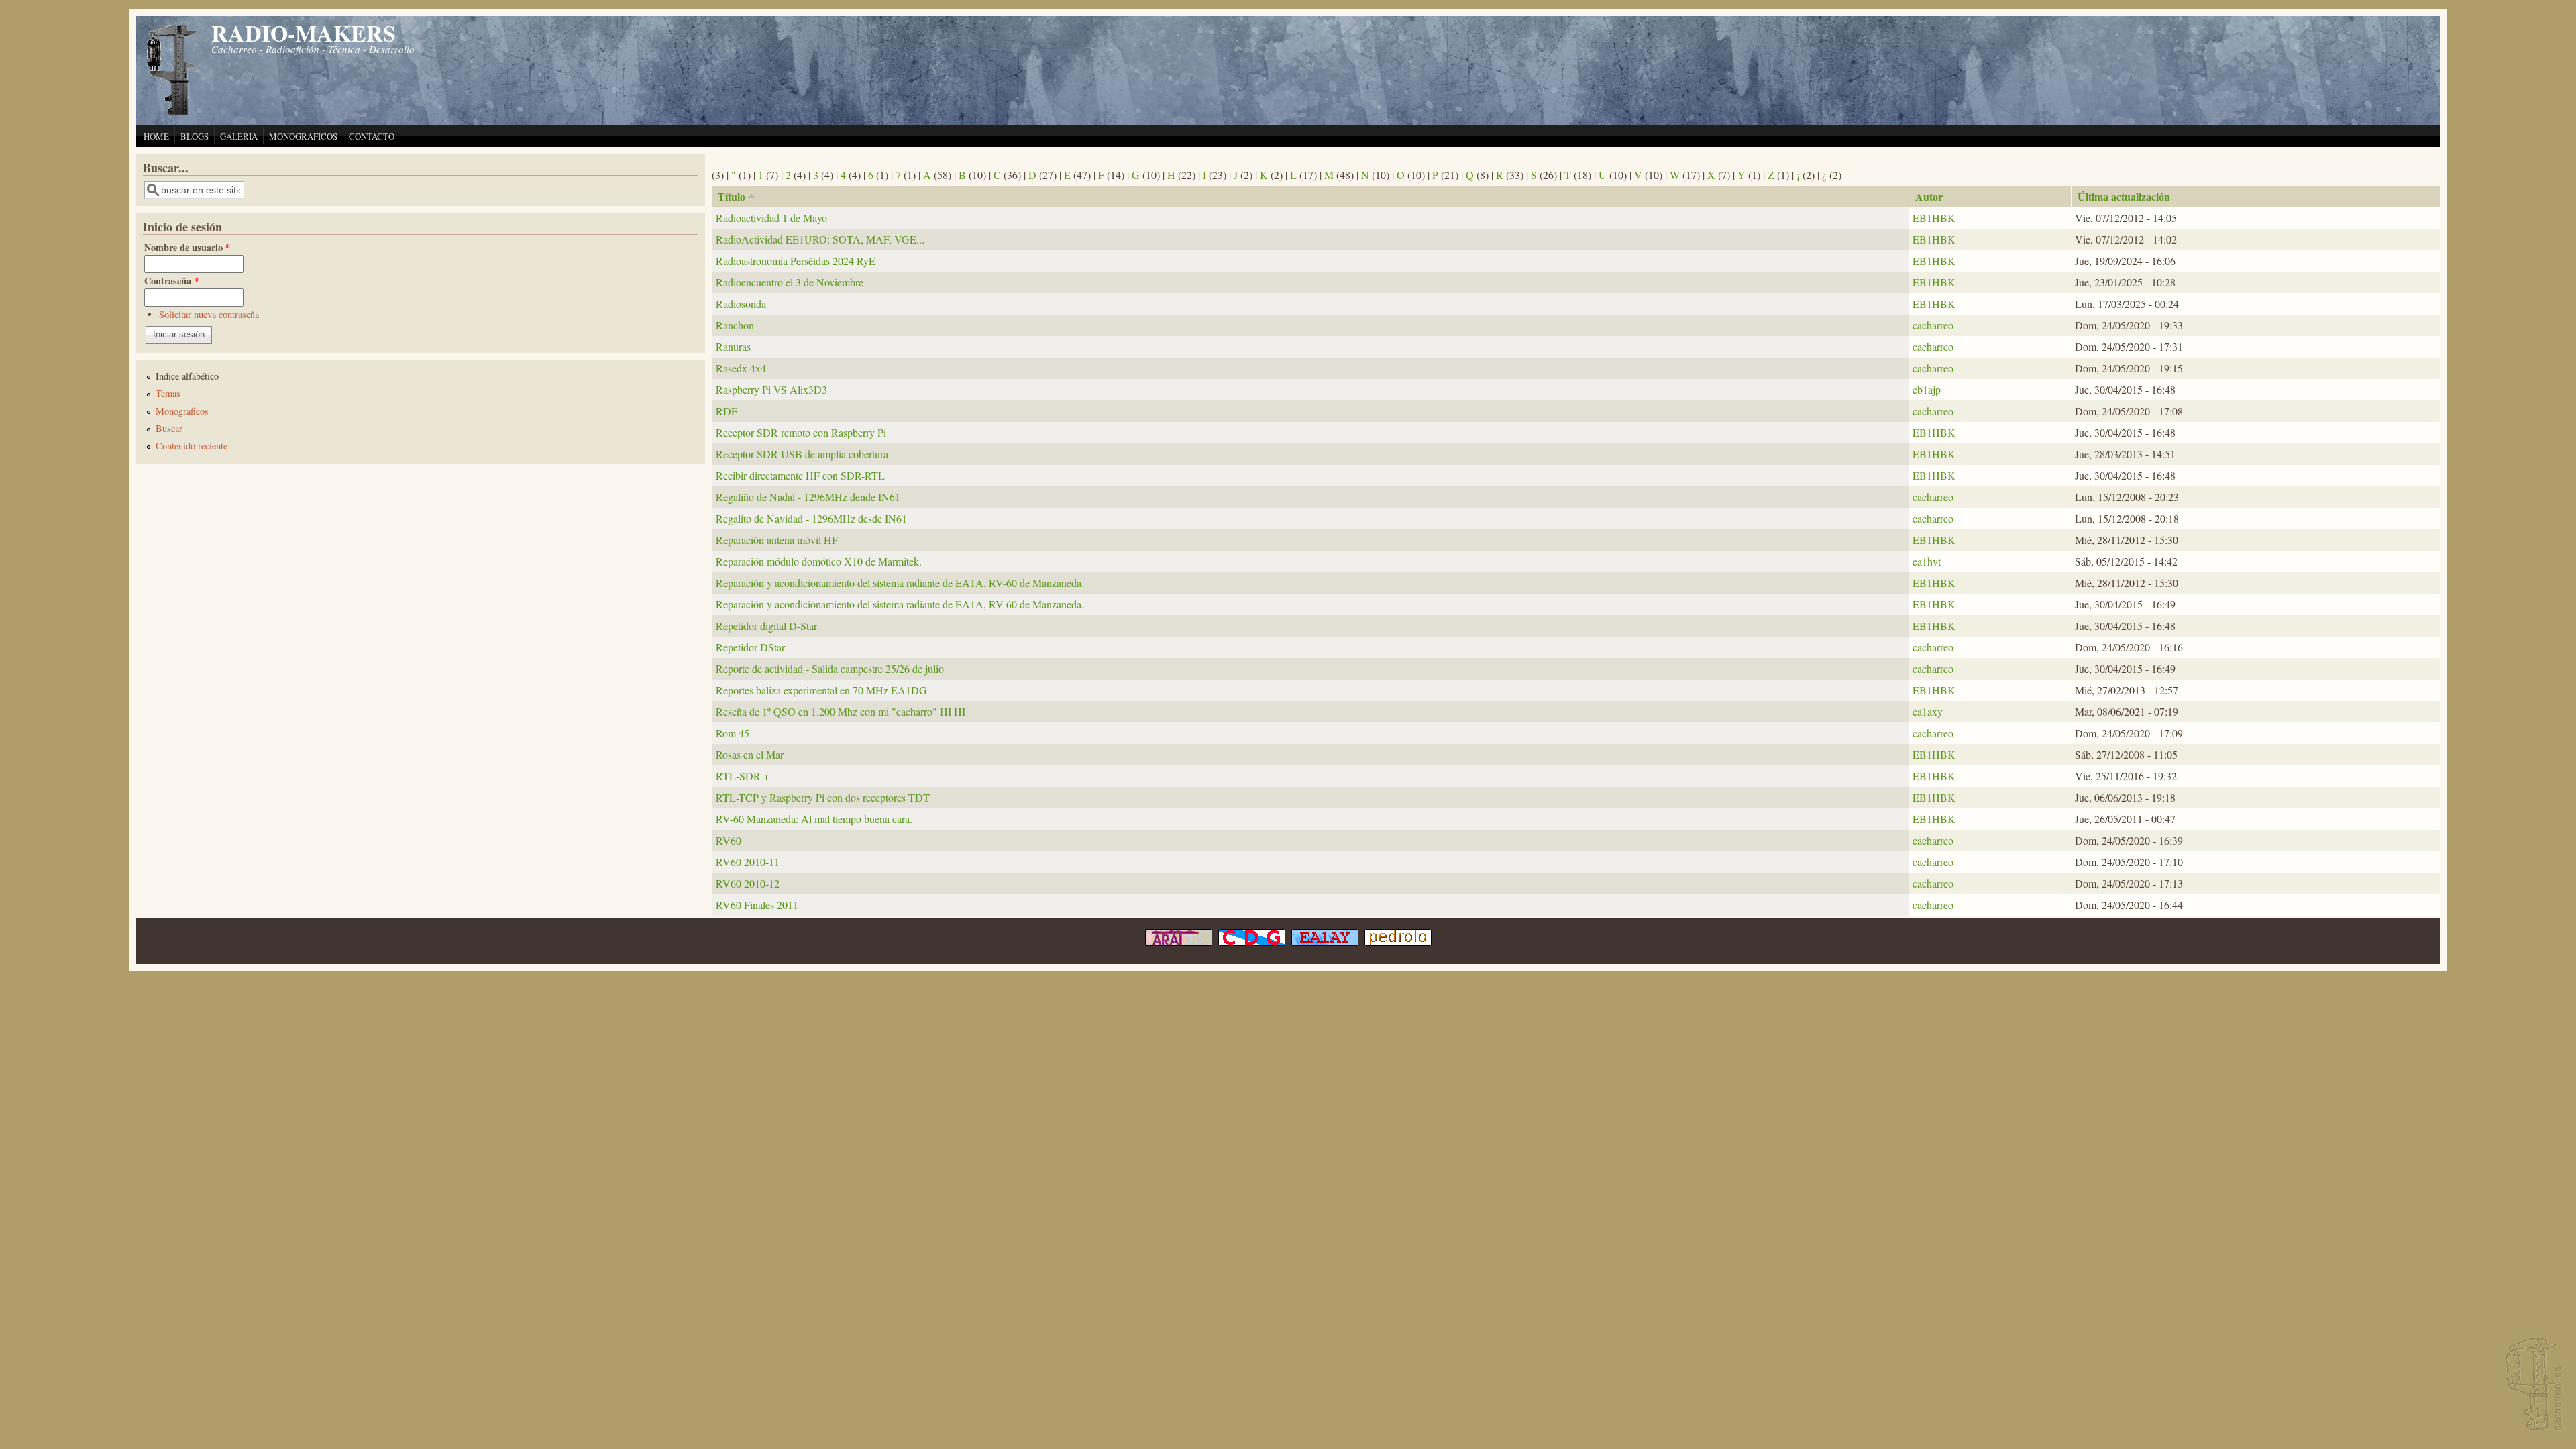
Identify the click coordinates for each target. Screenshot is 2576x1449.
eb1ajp (1927, 389)
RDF (727, 411)
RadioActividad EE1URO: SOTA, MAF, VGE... (820, 239)
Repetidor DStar (750, 647)
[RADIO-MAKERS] (2532, 1386)
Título (732, 196)
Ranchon (735, 325)
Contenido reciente (192, 446)
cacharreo (1933, 325)
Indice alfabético (187, 376)
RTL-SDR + (743, 776)
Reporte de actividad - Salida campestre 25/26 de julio (830, 668)
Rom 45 (733, 733)
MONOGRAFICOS (303, 136)
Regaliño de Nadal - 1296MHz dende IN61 (808, 497)
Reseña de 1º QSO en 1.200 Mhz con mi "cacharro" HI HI (841, 711)
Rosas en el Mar (750, 754)
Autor (1929, 196)
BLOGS (195, 136)
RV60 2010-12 (748, 883)
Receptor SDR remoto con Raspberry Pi (801, 432)
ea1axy (1928, 711)
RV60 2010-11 (748, 862)
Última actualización (2124, 196)
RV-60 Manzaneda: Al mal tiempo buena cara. (814, 819)
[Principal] (172, 114)
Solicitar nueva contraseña (209, 314)
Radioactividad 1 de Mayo (771, 218)
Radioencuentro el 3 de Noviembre (790, 282)
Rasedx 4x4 (741, 368)
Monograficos (182, 411)
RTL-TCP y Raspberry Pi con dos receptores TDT (823, 797)
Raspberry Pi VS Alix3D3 (771, 389)
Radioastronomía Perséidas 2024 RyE (796, 261)
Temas (168, 393)
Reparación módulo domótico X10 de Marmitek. (819, 561)
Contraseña (171, 281)
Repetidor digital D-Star (766, 626)
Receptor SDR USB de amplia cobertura (802, 454)
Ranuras (733, 346)
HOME (156, 136)
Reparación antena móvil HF (777, 540)
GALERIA (239, 136)
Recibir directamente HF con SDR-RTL (800, 475)
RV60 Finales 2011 (757, 905)
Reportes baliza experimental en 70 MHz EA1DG (821, 690)
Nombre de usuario (187, 247)
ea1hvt (1927, 561)
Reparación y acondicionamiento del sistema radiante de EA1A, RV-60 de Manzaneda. (900, 583)
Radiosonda (741, 304)
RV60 (729, 840)
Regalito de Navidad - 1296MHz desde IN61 (811, 518)
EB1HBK (1934, 218)
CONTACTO (372, 136)
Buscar (169, 428)
